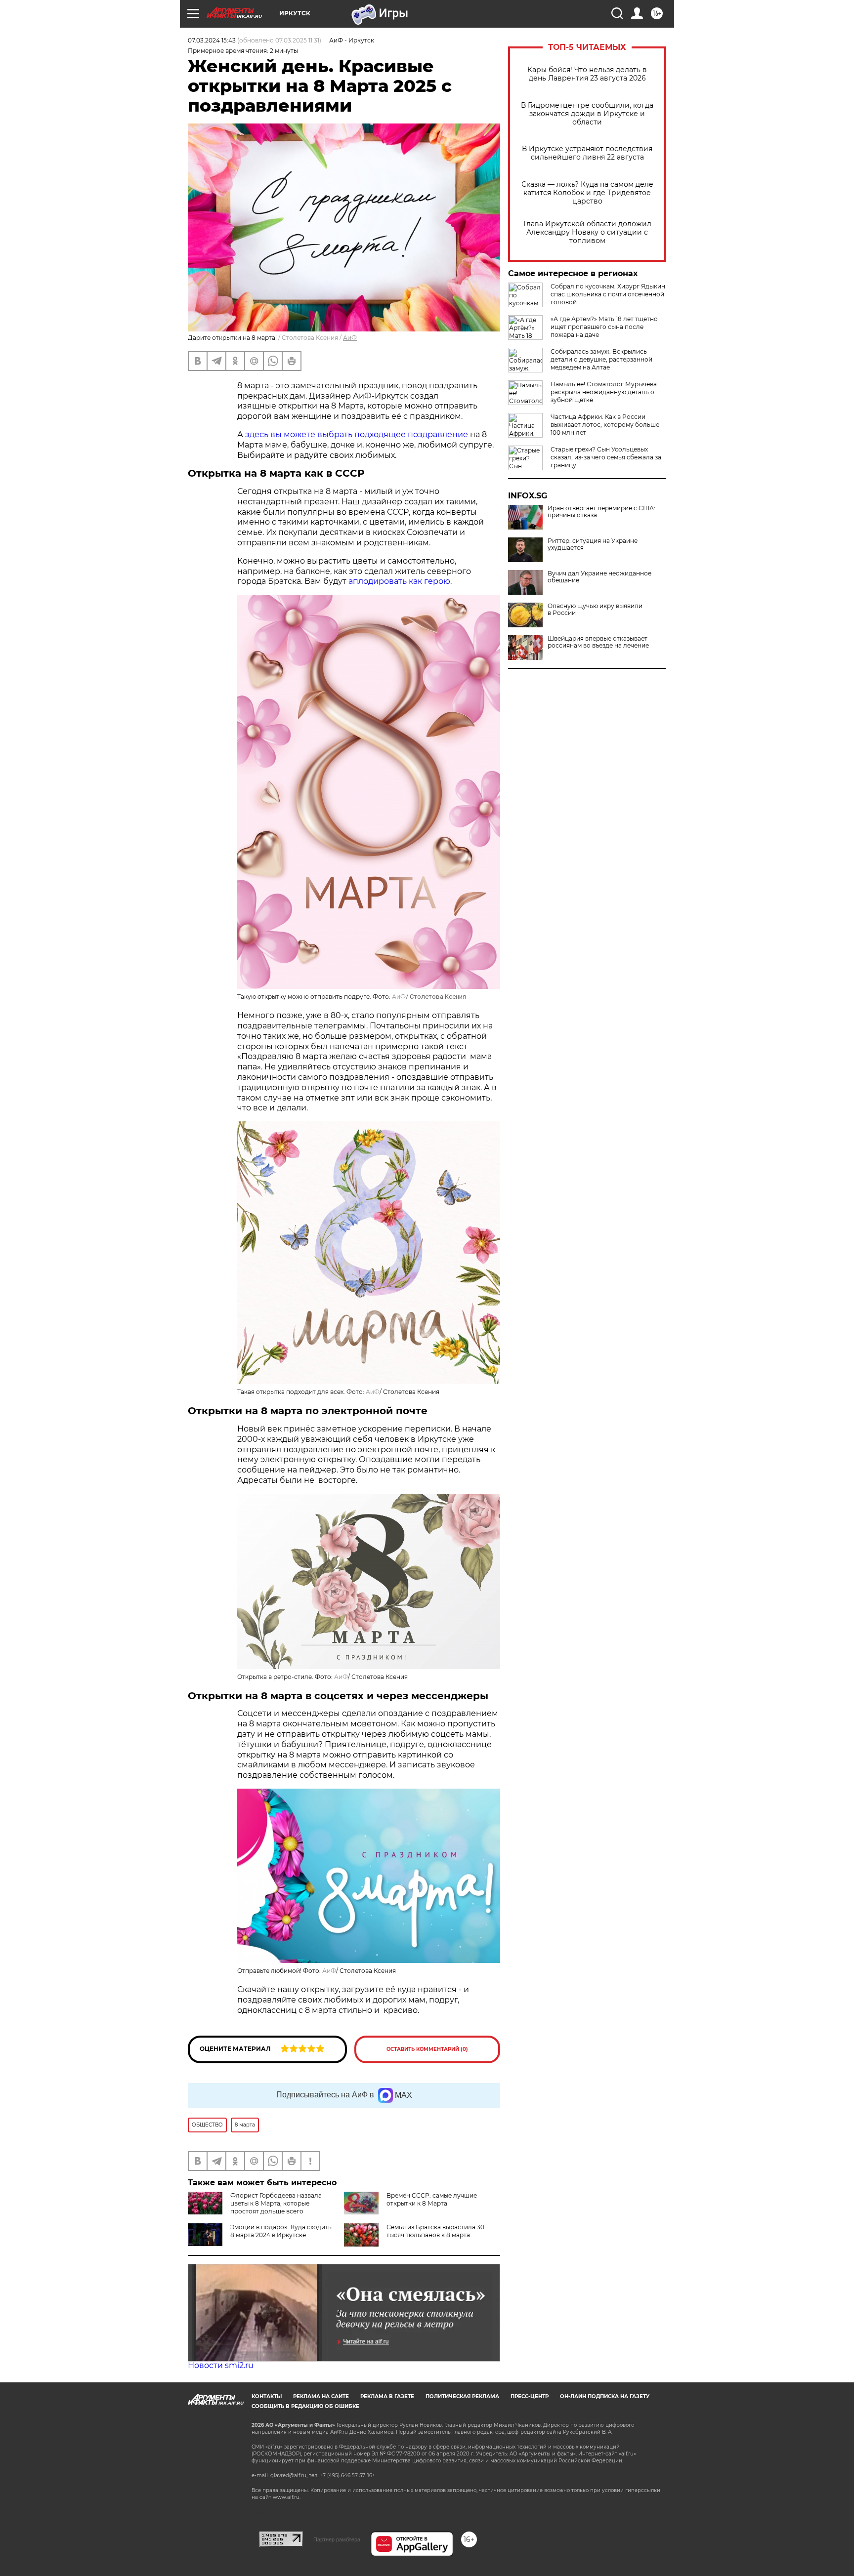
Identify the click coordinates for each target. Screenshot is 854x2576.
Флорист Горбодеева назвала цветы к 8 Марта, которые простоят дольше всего (276, 2203)
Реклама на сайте (321, 2396)
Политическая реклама (462, 2396)
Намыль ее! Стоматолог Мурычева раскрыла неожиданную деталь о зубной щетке (604, 392)
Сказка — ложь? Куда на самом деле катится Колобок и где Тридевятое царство (587, 193)
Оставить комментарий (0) (427, 2049)
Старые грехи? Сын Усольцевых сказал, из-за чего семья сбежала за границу (606, 457)
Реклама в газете (387, 2396)
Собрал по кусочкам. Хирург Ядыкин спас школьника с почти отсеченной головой (608, 294)
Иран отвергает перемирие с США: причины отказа (601, 512)
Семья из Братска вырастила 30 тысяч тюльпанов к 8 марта (435, 2231)
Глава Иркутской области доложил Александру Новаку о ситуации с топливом (587, 232)
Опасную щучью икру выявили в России (595, 610)
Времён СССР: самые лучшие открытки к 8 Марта (432, 2199)
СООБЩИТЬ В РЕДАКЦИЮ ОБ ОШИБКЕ (305, 2406)
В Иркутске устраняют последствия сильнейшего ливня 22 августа (587, 153)
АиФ (350, 338)
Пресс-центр (530, 2396)
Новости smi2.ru (221, 2365)
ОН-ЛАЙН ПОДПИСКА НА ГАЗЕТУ (605, 2396)
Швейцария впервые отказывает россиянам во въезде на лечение (598, 642)
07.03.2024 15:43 (212, 40)
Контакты (267, 2396)
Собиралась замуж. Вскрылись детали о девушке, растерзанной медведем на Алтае (601, 359)
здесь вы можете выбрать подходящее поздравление (357, 434)
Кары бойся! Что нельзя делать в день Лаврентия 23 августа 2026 (587, 74)
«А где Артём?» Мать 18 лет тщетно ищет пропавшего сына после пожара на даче (604, 327)
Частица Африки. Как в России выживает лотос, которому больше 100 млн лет (605, 425)
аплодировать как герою (399, 581)
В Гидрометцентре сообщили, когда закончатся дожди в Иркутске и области (587, 114)
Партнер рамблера (337, 2539)
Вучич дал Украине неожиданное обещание (599, 577)
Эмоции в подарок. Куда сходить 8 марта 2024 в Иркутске (281, 2231)
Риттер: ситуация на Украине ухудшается (593, 544)
